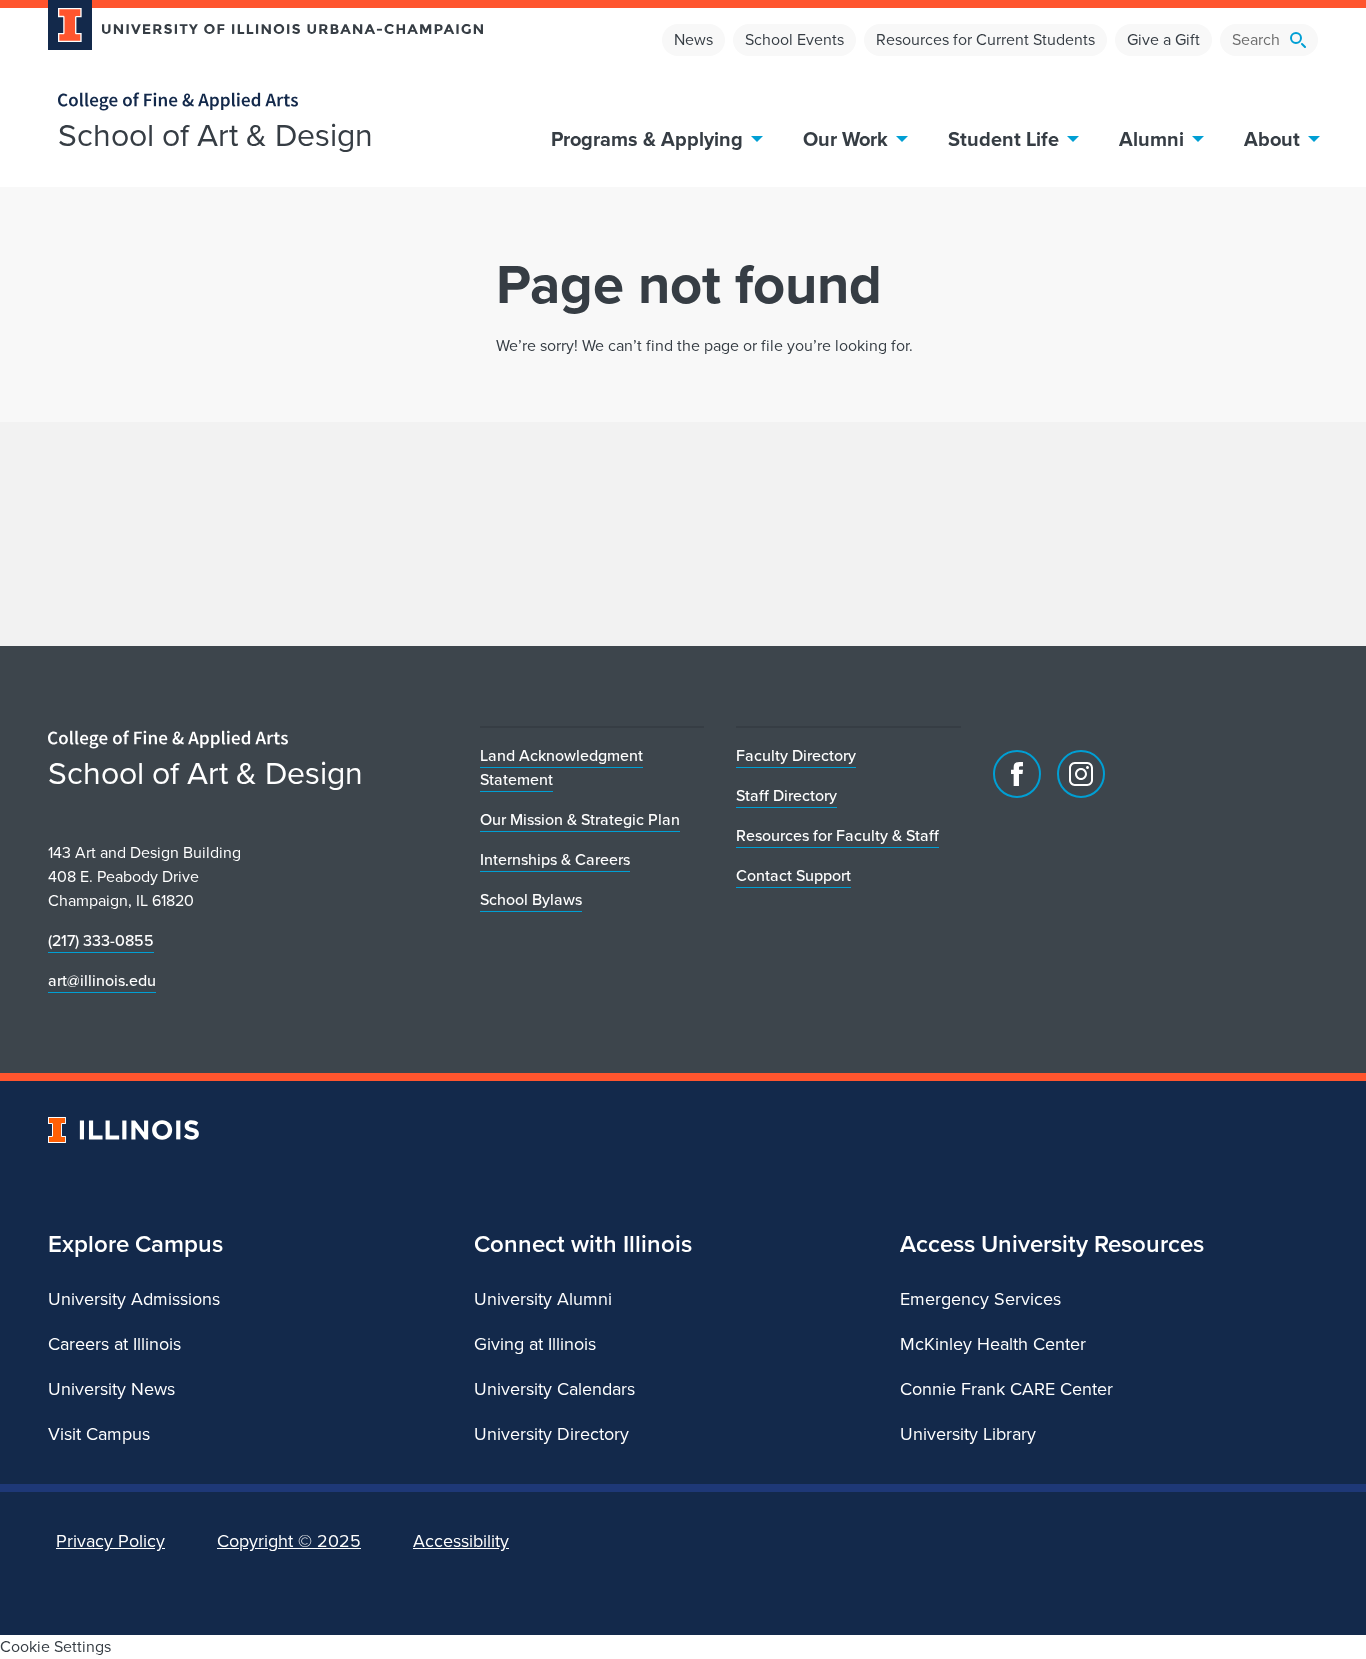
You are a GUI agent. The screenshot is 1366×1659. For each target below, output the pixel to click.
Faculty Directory (796, 755)
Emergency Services (980, 1299)
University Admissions (134, 1299)
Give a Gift (1163, 39)
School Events (794, 39)
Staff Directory (786, 795)
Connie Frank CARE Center (1006, 1389)
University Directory (551, 1434)
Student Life (1003, 139)
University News (111, 1389)
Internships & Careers (555, 859)
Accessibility (461, 1541)
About (1272, 139)
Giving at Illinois (535, 1344)
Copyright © (289, 1541)
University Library (968, 1434)
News (693, 39)
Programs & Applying (647, 139)
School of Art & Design (215, 135)
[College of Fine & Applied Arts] (258, 101)
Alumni (1151, 139)
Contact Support (793, 875)
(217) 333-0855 (101, 940)
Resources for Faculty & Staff (837, 835)
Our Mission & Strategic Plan (580, 819)
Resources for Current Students (985, 39)
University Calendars (554, 1389)
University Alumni (543, 1299)
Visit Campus (99, 1434)
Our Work (845, 139)
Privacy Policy (110, 1541)
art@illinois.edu (102, 980)
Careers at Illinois (114, 1344)
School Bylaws (531, 899)
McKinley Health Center (993, 1344)
